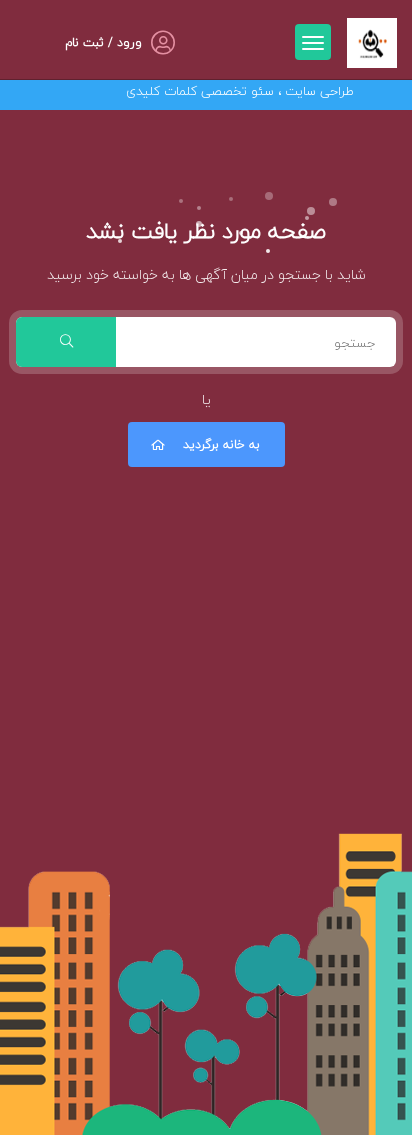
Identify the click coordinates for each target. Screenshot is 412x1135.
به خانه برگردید (221, 444)
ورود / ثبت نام (103, 42)
